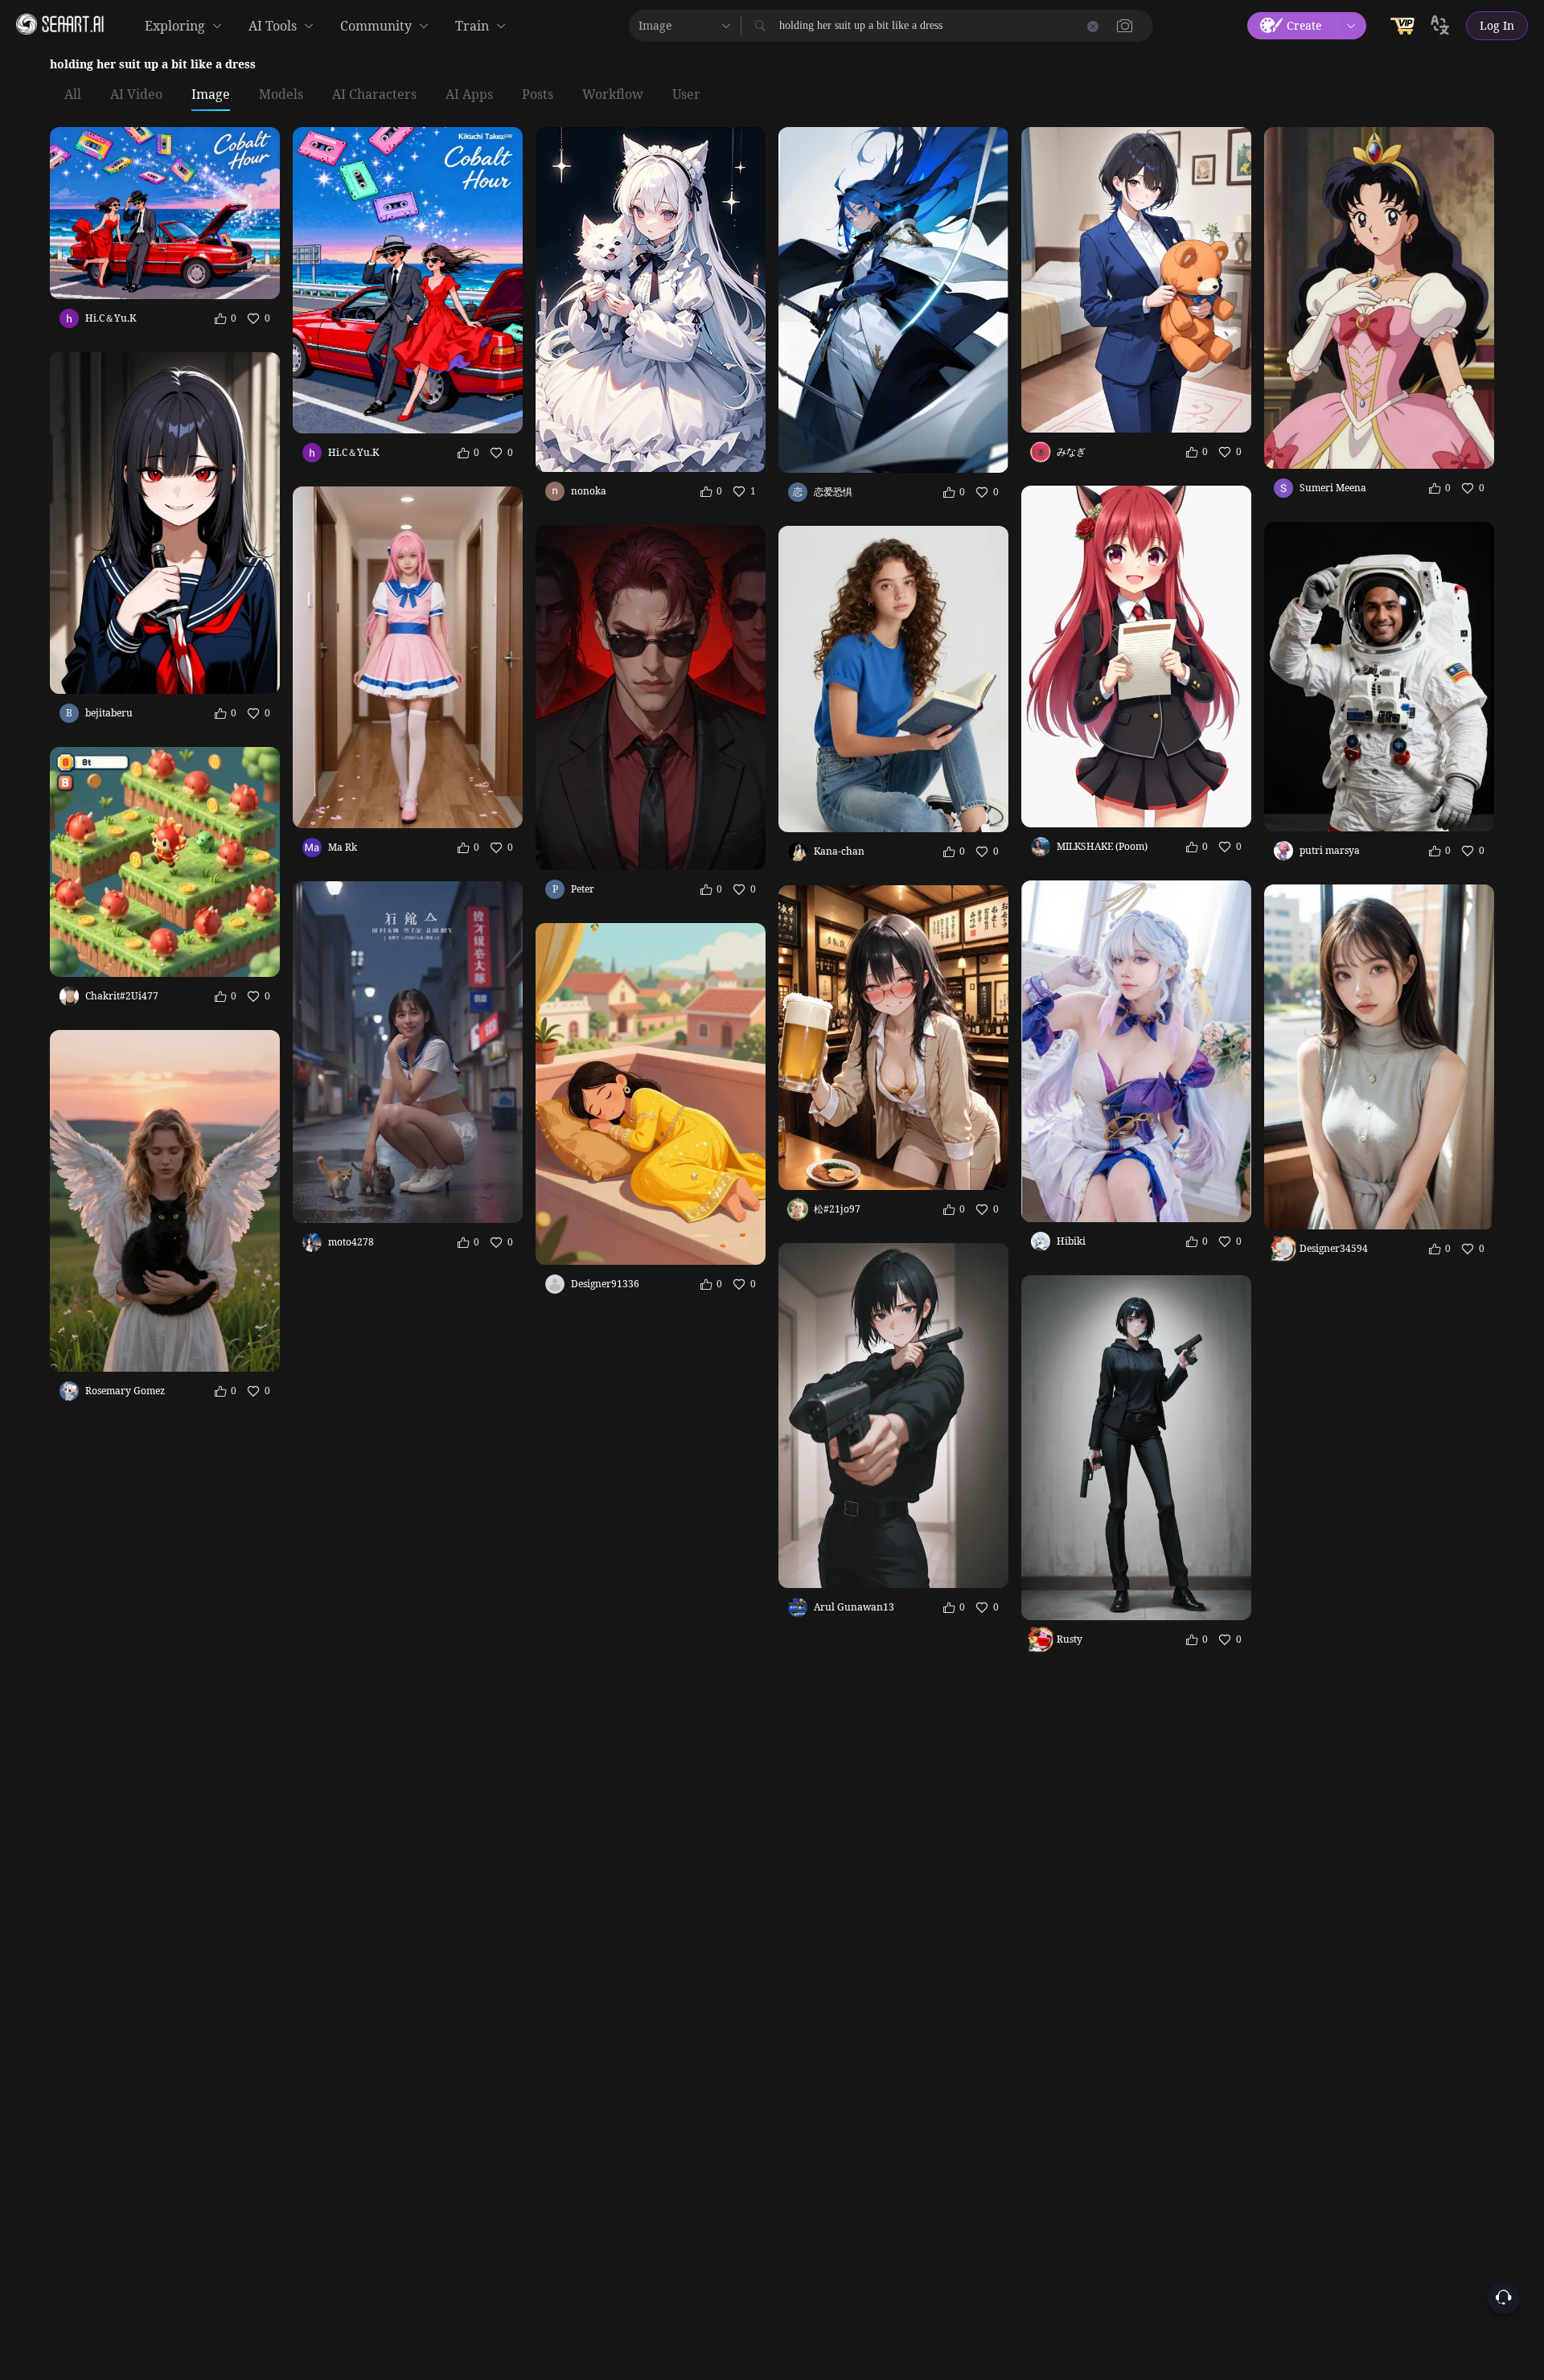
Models (281, 95)
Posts (538, 95)
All (73, 95)
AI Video (136, 95)
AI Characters (374, 95)
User (686, 95)
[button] (1125, 26)
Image (211, 95)
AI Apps (469, 95)
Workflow (613, 95)
